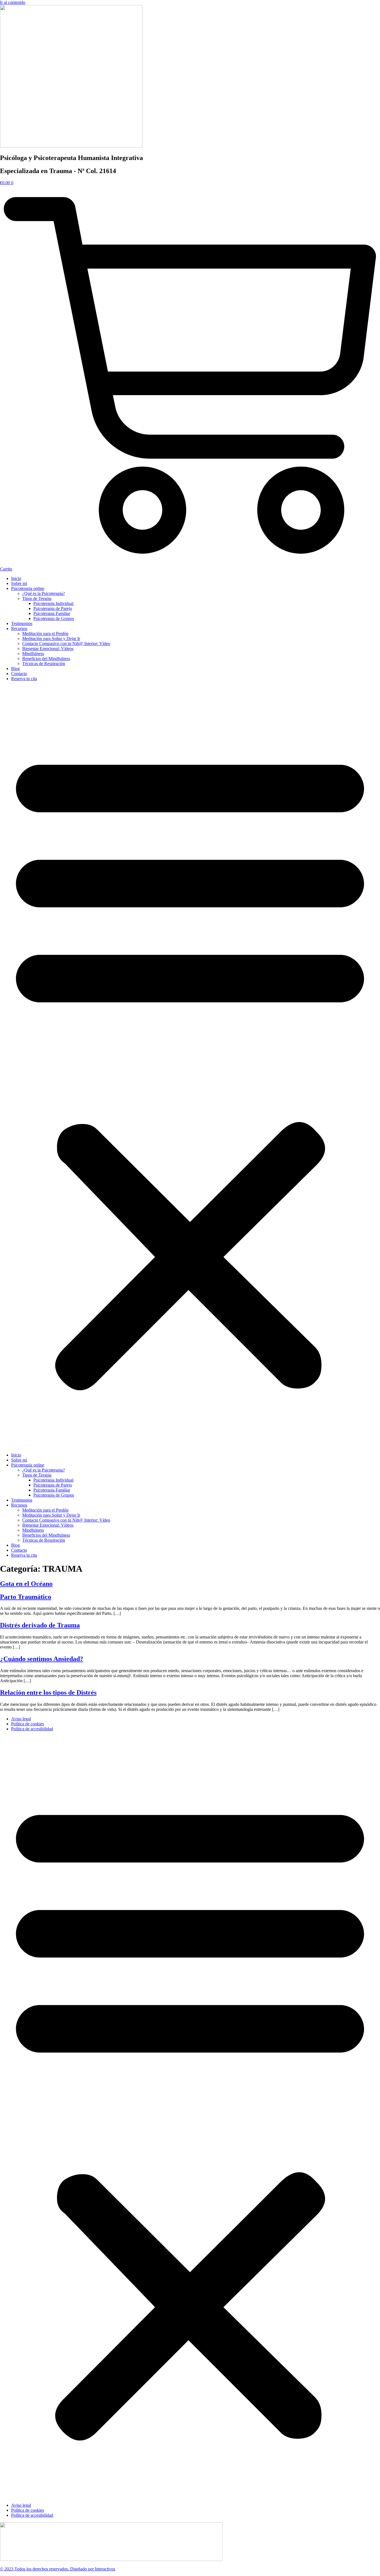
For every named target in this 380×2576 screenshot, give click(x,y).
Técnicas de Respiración (44, 664)
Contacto (19, 674)
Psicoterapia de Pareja (53, 608)
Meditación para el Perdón (45, 633)
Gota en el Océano (26, 1584)
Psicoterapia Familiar (52, 613)
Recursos (19, 628)
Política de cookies (28, 1724)
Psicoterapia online (28, 588)
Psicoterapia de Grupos (54, 618)
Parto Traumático (26, 1597)
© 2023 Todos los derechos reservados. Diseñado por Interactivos (58, 2569)
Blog (15, 669)
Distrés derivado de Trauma (40, 1625)
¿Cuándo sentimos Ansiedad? (42, 1659)
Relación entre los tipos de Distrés (48, 1692)
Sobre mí (19, 583)
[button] (190, 1067)
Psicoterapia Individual (53, 603)
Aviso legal (21, 1719)
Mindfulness (33, 654)
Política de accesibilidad (32, 1729)
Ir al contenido (13, 2)
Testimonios (22, 623)
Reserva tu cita (24, 679)
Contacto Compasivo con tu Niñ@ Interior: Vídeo (66, 644)
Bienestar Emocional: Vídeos (48, 649)
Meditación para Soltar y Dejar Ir (51, 639)
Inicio (16, 578)
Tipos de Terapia (37, 598)
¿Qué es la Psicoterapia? (44, 593)
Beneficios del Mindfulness (46, 659)
